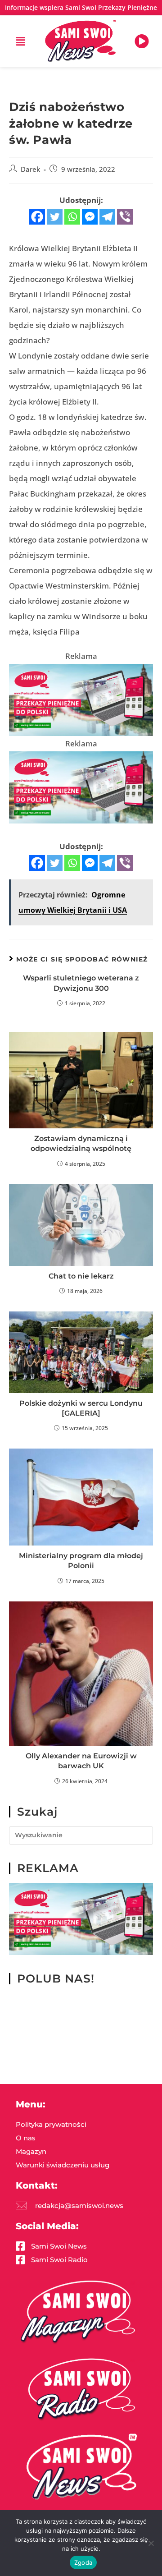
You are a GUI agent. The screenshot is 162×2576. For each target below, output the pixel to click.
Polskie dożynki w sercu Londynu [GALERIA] (81, 1408)
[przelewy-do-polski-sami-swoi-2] (81, 699)
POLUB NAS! (56, 1978)
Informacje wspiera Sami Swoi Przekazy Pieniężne (81, 7)
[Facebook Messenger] (90, 217)
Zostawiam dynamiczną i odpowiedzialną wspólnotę (81, 1143)
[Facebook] (37, 217)
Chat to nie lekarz (81, 1276)
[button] (20, 41)
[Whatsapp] (72, 217)
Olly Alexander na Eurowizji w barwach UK (81, 1761)
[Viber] (125, 217)
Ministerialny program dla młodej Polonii (81, 1561)
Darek (30, 169)
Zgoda (83, 2562)
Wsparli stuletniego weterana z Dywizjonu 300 (81, 983)
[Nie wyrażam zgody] (151, 2543)
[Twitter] (55, 217)
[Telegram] (107, 217)
